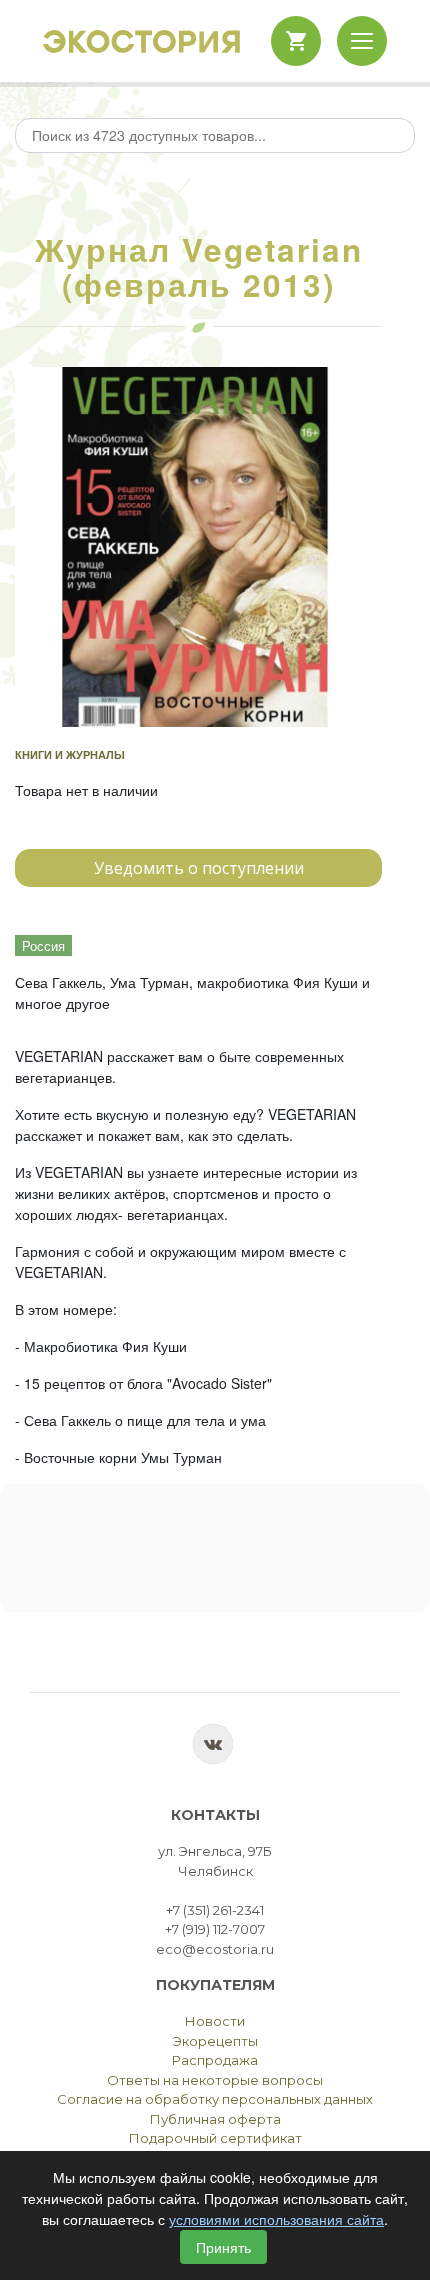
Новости (215, 2021)
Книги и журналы (70, 754)
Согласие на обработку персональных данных (215, 2099)
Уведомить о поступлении (199, 868)
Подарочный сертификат (215, 2138)
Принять (223, 2247)
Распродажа (215, 2060)
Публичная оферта (215, 2119)
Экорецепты (215, 2041)
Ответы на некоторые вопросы (215, 2080)
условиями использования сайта (276, 2219)
